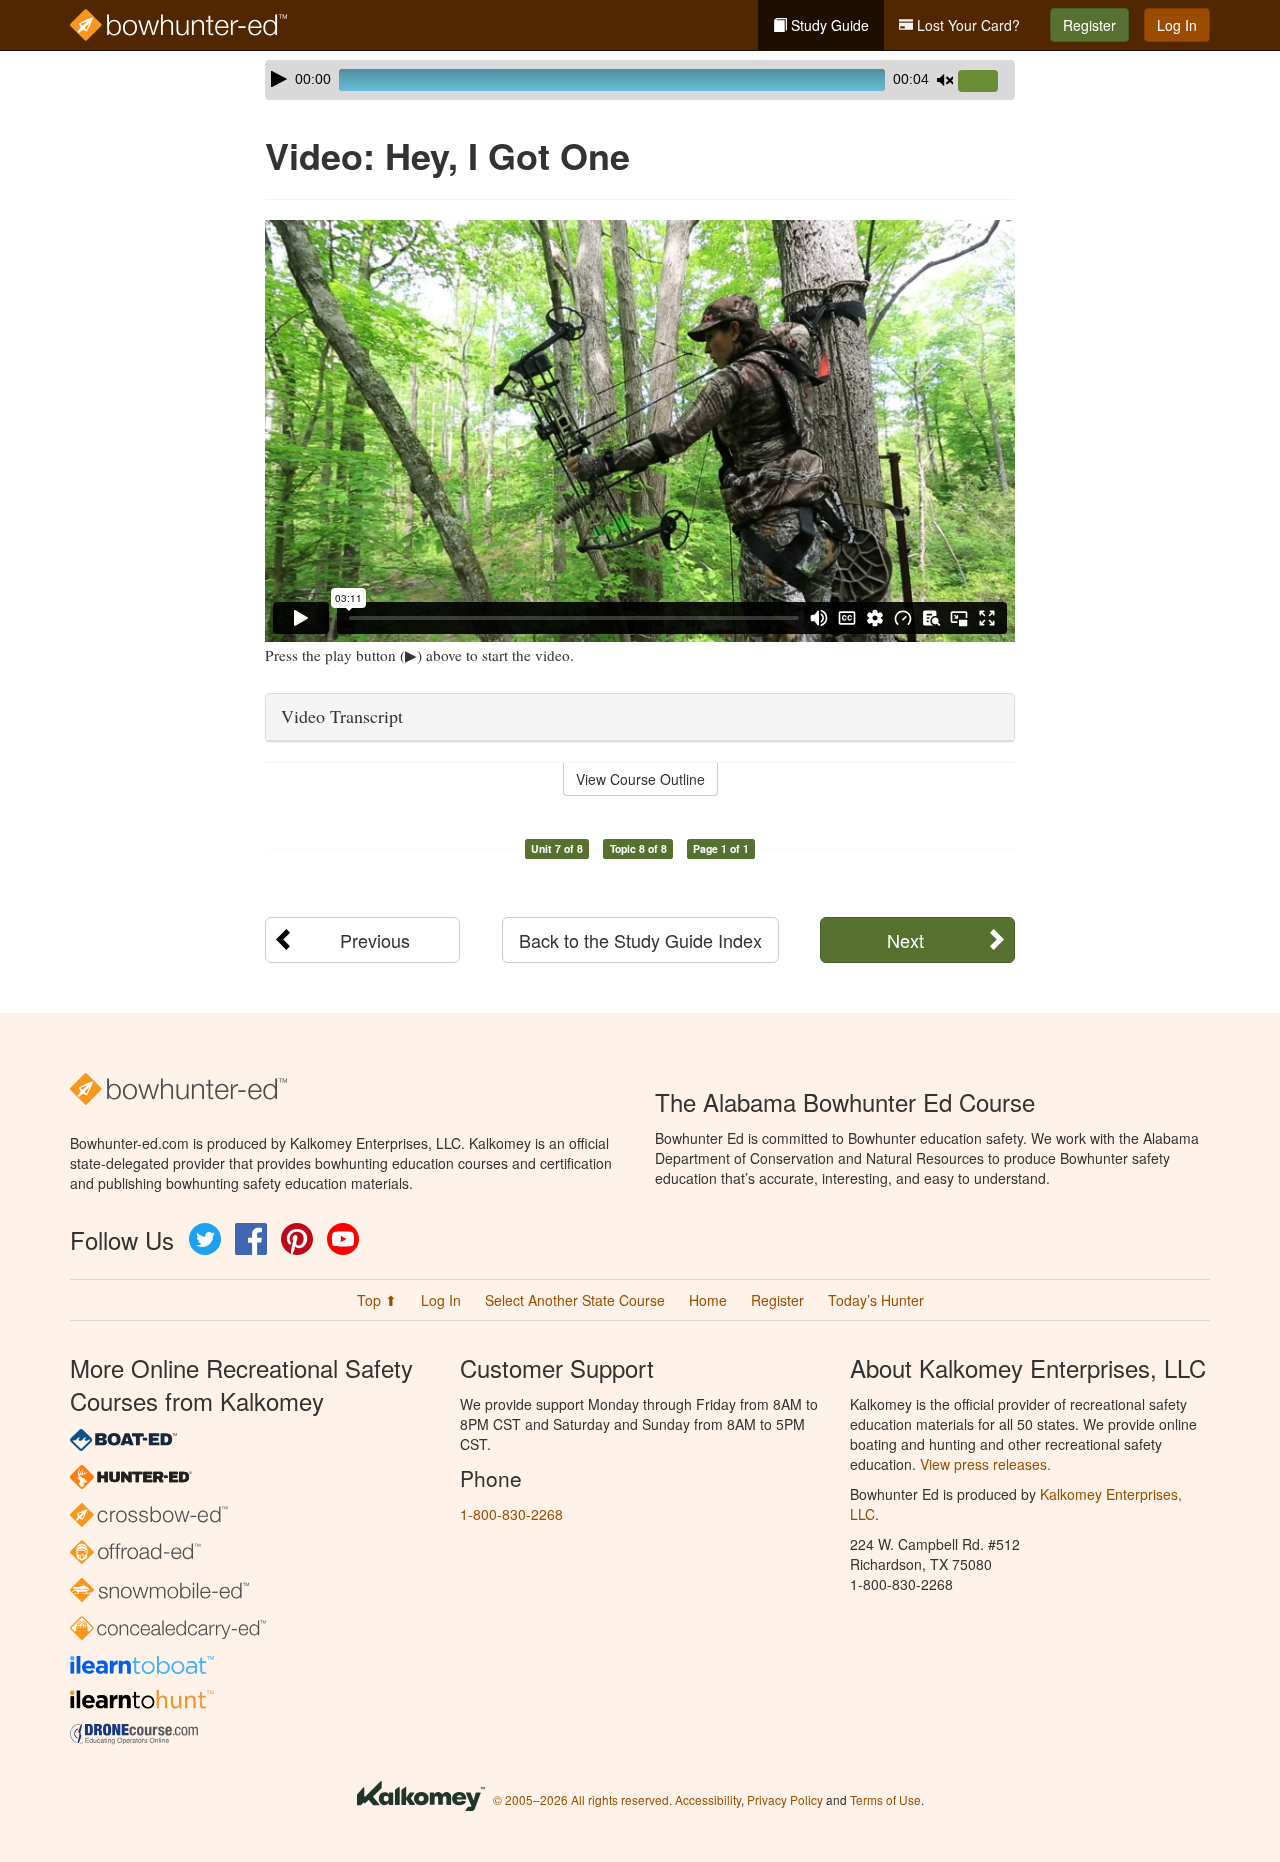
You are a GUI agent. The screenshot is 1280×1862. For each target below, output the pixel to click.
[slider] (986, 82)
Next (905, 940)
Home (708, 1300)
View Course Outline (640, 779)
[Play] (279, 79)
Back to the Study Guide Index (640, 940)
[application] (640, 80)
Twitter (205, 1239)
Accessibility (708, 1799)
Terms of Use (885, 1799)
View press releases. (985, 1464)
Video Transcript (342, 716)
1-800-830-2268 (511, 1514)
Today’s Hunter (876, 1300)
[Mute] (945, 80)
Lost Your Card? (966, 25)
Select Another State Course (575, 1300)
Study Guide (828, 25)
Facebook (251, 1239)
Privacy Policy (785, 1799)
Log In (1177, 25)
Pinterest (297, 1239)
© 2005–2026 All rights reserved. (582, 1799)
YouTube (343, 1239)
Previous (375, 940)
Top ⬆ (377, 1300)
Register (1089, 25)
